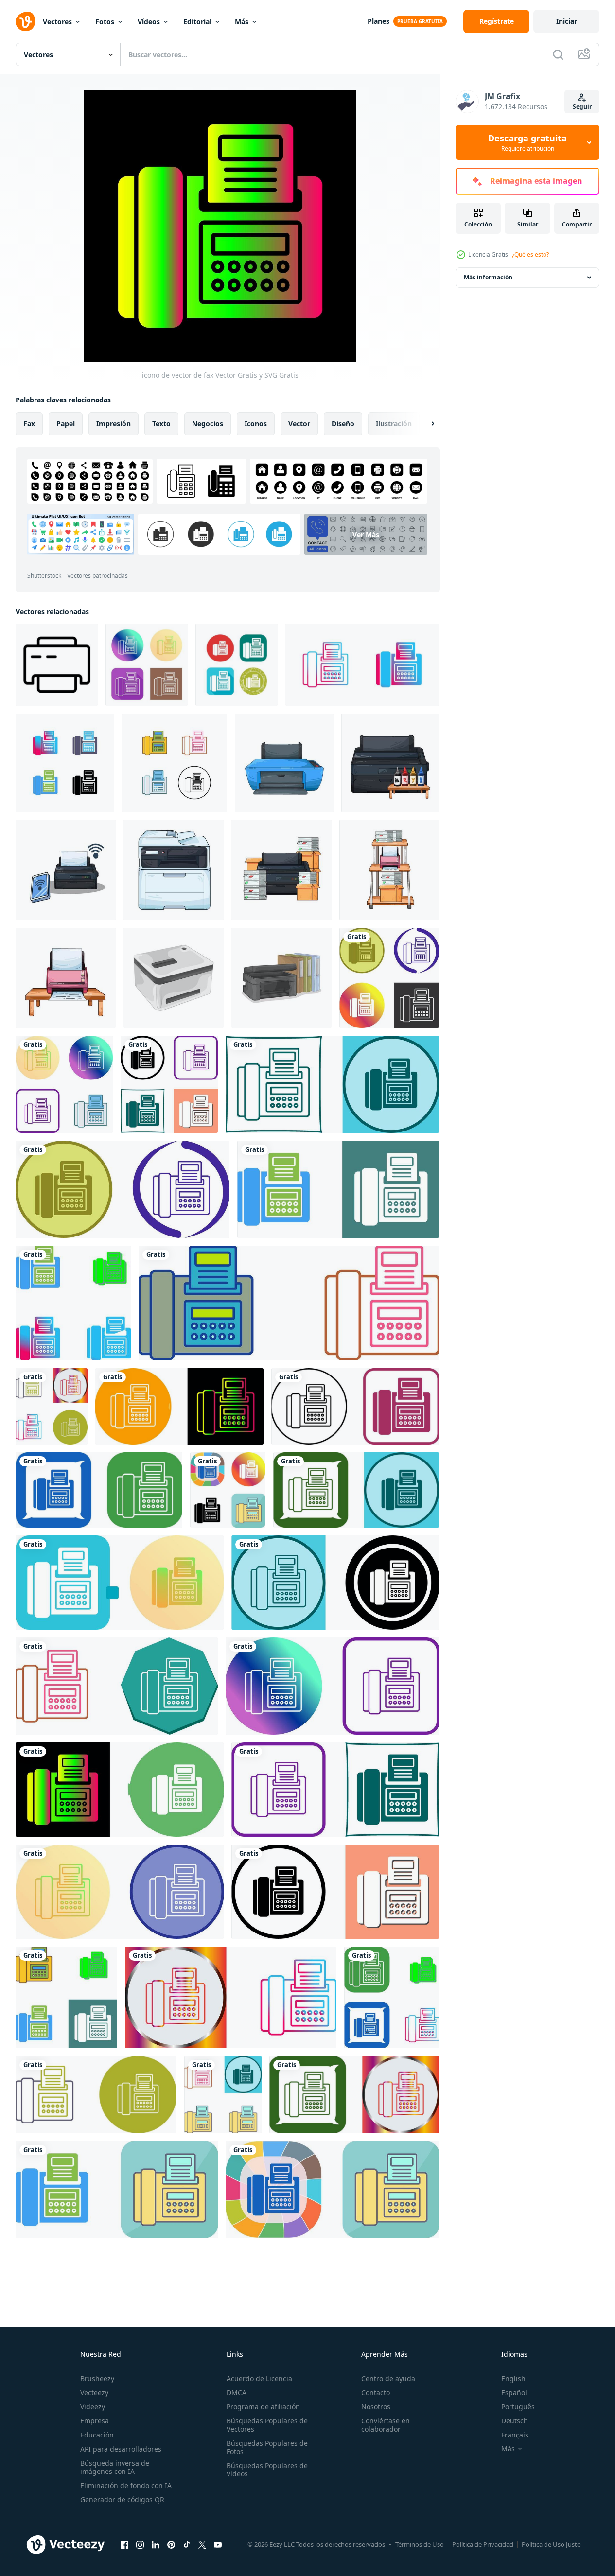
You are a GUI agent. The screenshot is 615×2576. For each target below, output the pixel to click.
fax (29, 424)
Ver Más (366, 534)
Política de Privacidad (483, 2544)
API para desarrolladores (121, 2449)
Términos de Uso (420, 2544)
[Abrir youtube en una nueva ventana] (218, 2544)
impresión (114, 424)
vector (299, 424)
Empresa (95, 2421)
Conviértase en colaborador (386, 2425)
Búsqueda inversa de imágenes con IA (115, 2467)
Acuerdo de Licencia (259, 2378)
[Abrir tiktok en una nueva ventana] (187, 2544)
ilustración (394, 424)
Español (514, 2393)
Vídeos (149, 22)
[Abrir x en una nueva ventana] (202, 2544)
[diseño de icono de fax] (389, 978)
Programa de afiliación (263, 2407)
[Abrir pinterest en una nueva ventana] (171, 2544)
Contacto (376, 2393)
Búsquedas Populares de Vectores (267, 2425)
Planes (378, 21)
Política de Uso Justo (551, 2544)
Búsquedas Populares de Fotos (267, 2447)
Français (515, 2435)
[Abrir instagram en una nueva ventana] (140, 2544)
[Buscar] (558, 54)
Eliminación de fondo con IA (126, 2485)
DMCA (237, 2393)
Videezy (93, 2407)
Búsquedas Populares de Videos (267, 2470)
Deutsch (515, 2421)
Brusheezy (97, 2378)
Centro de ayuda (388, 2378)
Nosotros (376, 2407)
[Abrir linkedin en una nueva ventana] (156, 2544)
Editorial (197, 22)
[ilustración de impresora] (284, 763)
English (513, 2378)
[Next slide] (424, 424)
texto (161, 424)
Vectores (57, 22)
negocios (208, 424)
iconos (256, 424)
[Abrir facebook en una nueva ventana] (124, 2544)
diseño (343, 424)
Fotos (105, 22)
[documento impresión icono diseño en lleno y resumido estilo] (57, 665)
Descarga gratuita (527, 142)
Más (242, 22)
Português (518, 2407)
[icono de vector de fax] (147, 665)
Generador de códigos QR (122, 2499)
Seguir (582, 107)
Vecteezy (94, 2393)
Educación (97, 2435)
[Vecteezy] (25, 21)
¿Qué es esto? (530, 254)
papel (66, 424)
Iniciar (567, 21)
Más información (488, 277)
